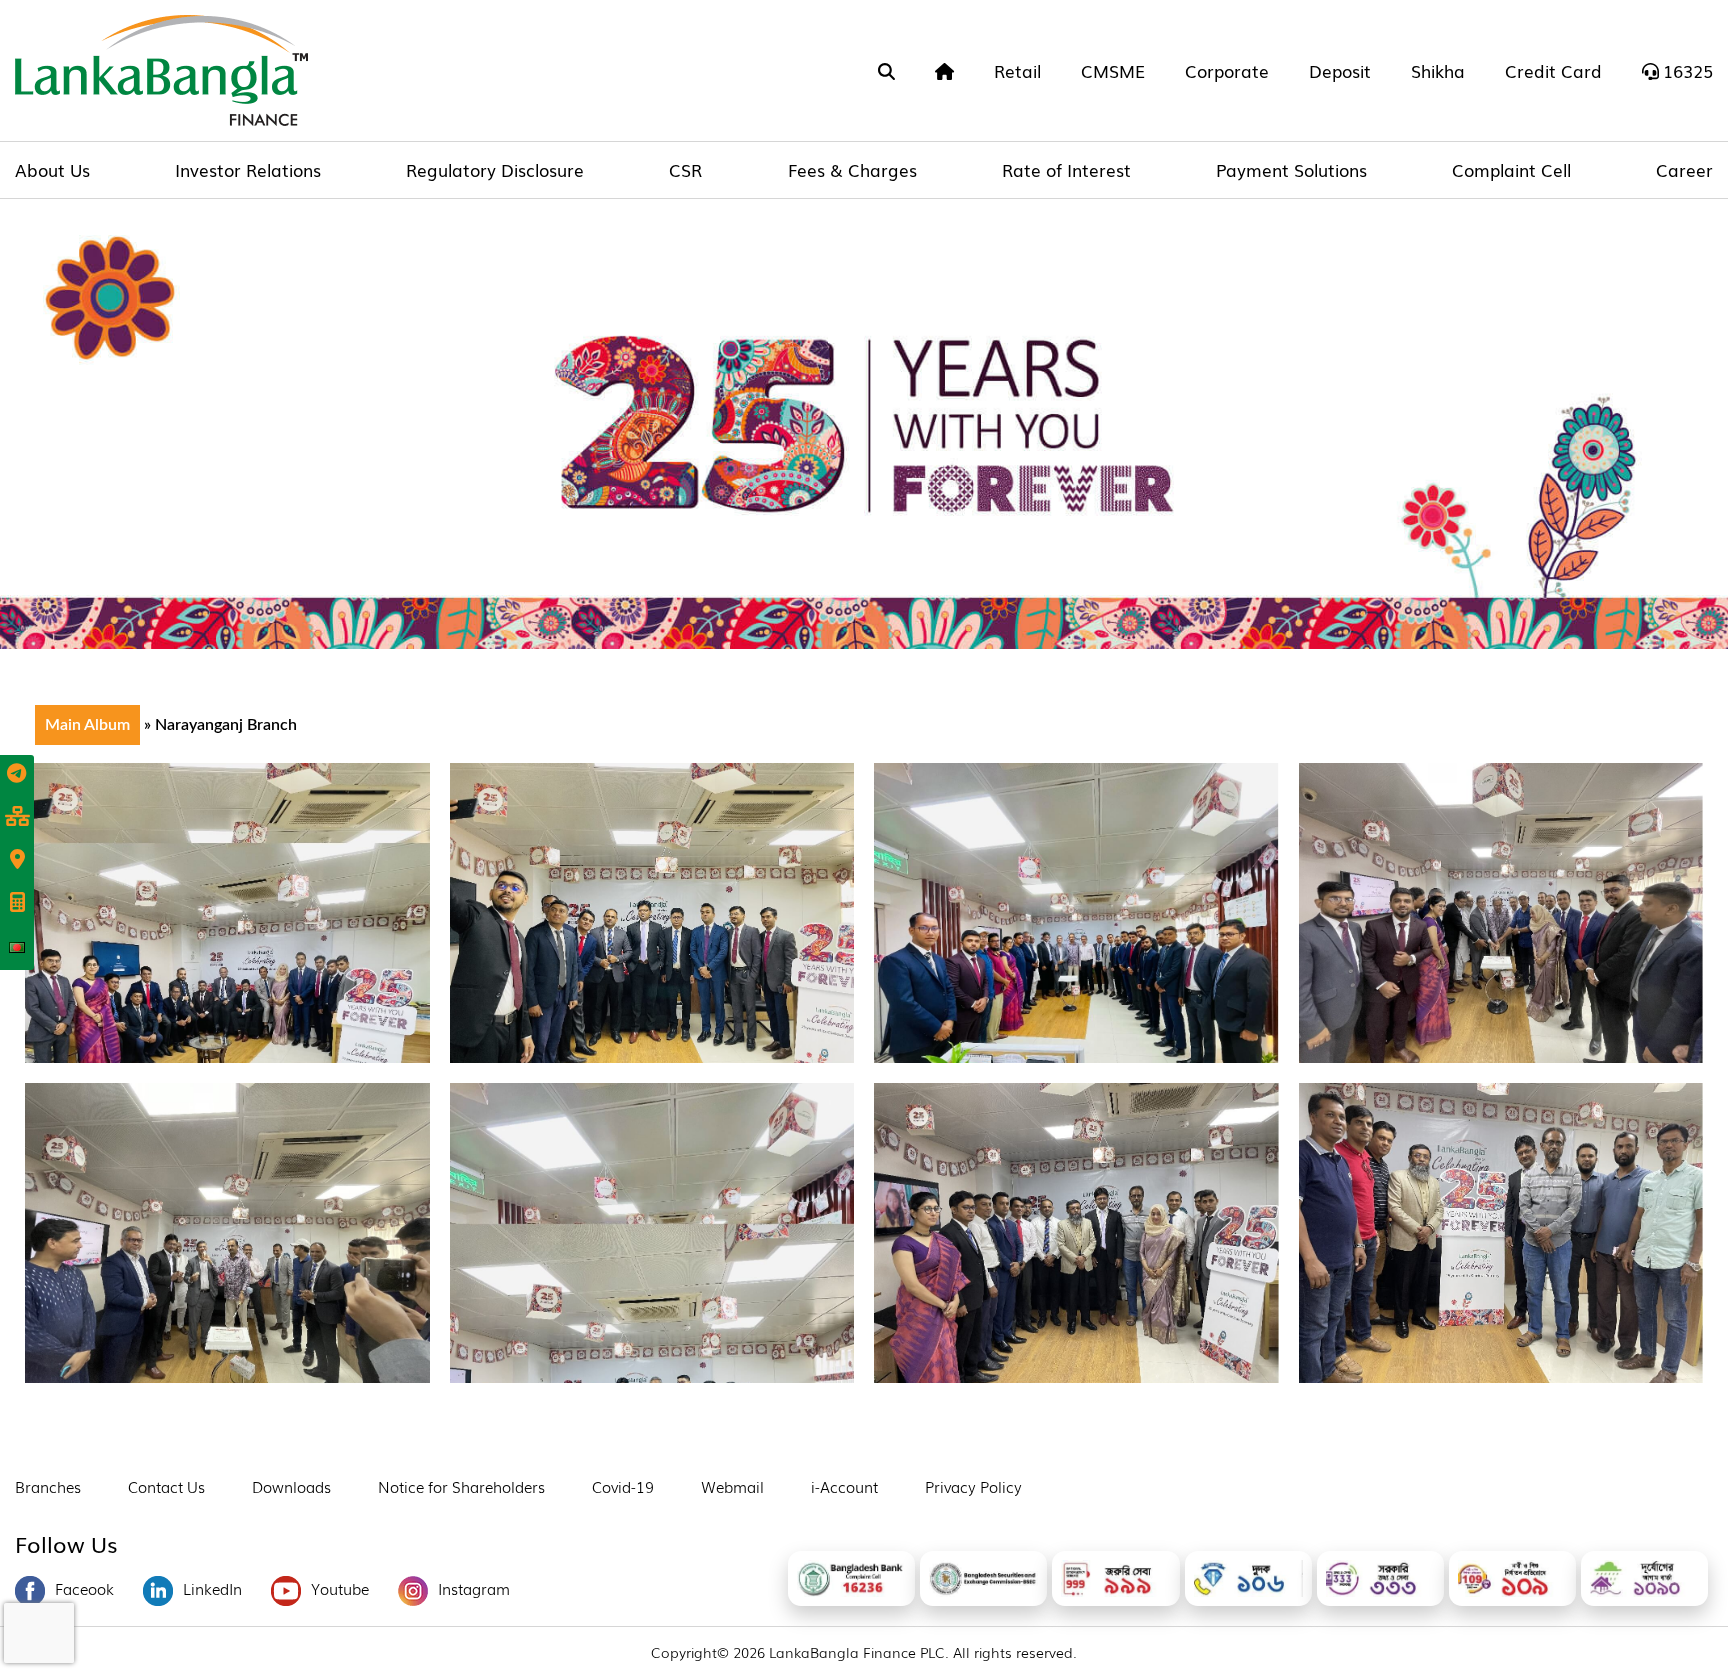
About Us (52, 169)
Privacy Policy (973, 1486)
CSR (685, 169)
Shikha (1438, 70)
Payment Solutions (1291, 169)
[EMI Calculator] (17, 904)
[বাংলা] (17, 947)
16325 (1688, 70)
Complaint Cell (1511, 169)
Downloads (291, 1486)
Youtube (340, 1588)
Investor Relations (248, 169)
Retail (1017, 70)
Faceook (84, 1588)
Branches (48, 1486)
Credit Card (1553, 70)
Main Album (87, 725)
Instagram (474, 1588)
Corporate (1227, 70)
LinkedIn (212, 1588)
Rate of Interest (1066, 169)
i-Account (844, 1486)
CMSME (1113, 70)
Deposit (1340, 70)
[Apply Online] (17, 775)
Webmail (732, 1486)
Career (1684, 169)
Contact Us (166, 1486)
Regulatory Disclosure (495, 169)
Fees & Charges (852, 169)
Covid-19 (623, 1486)
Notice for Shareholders (461, 1486)
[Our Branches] (17, 861)
